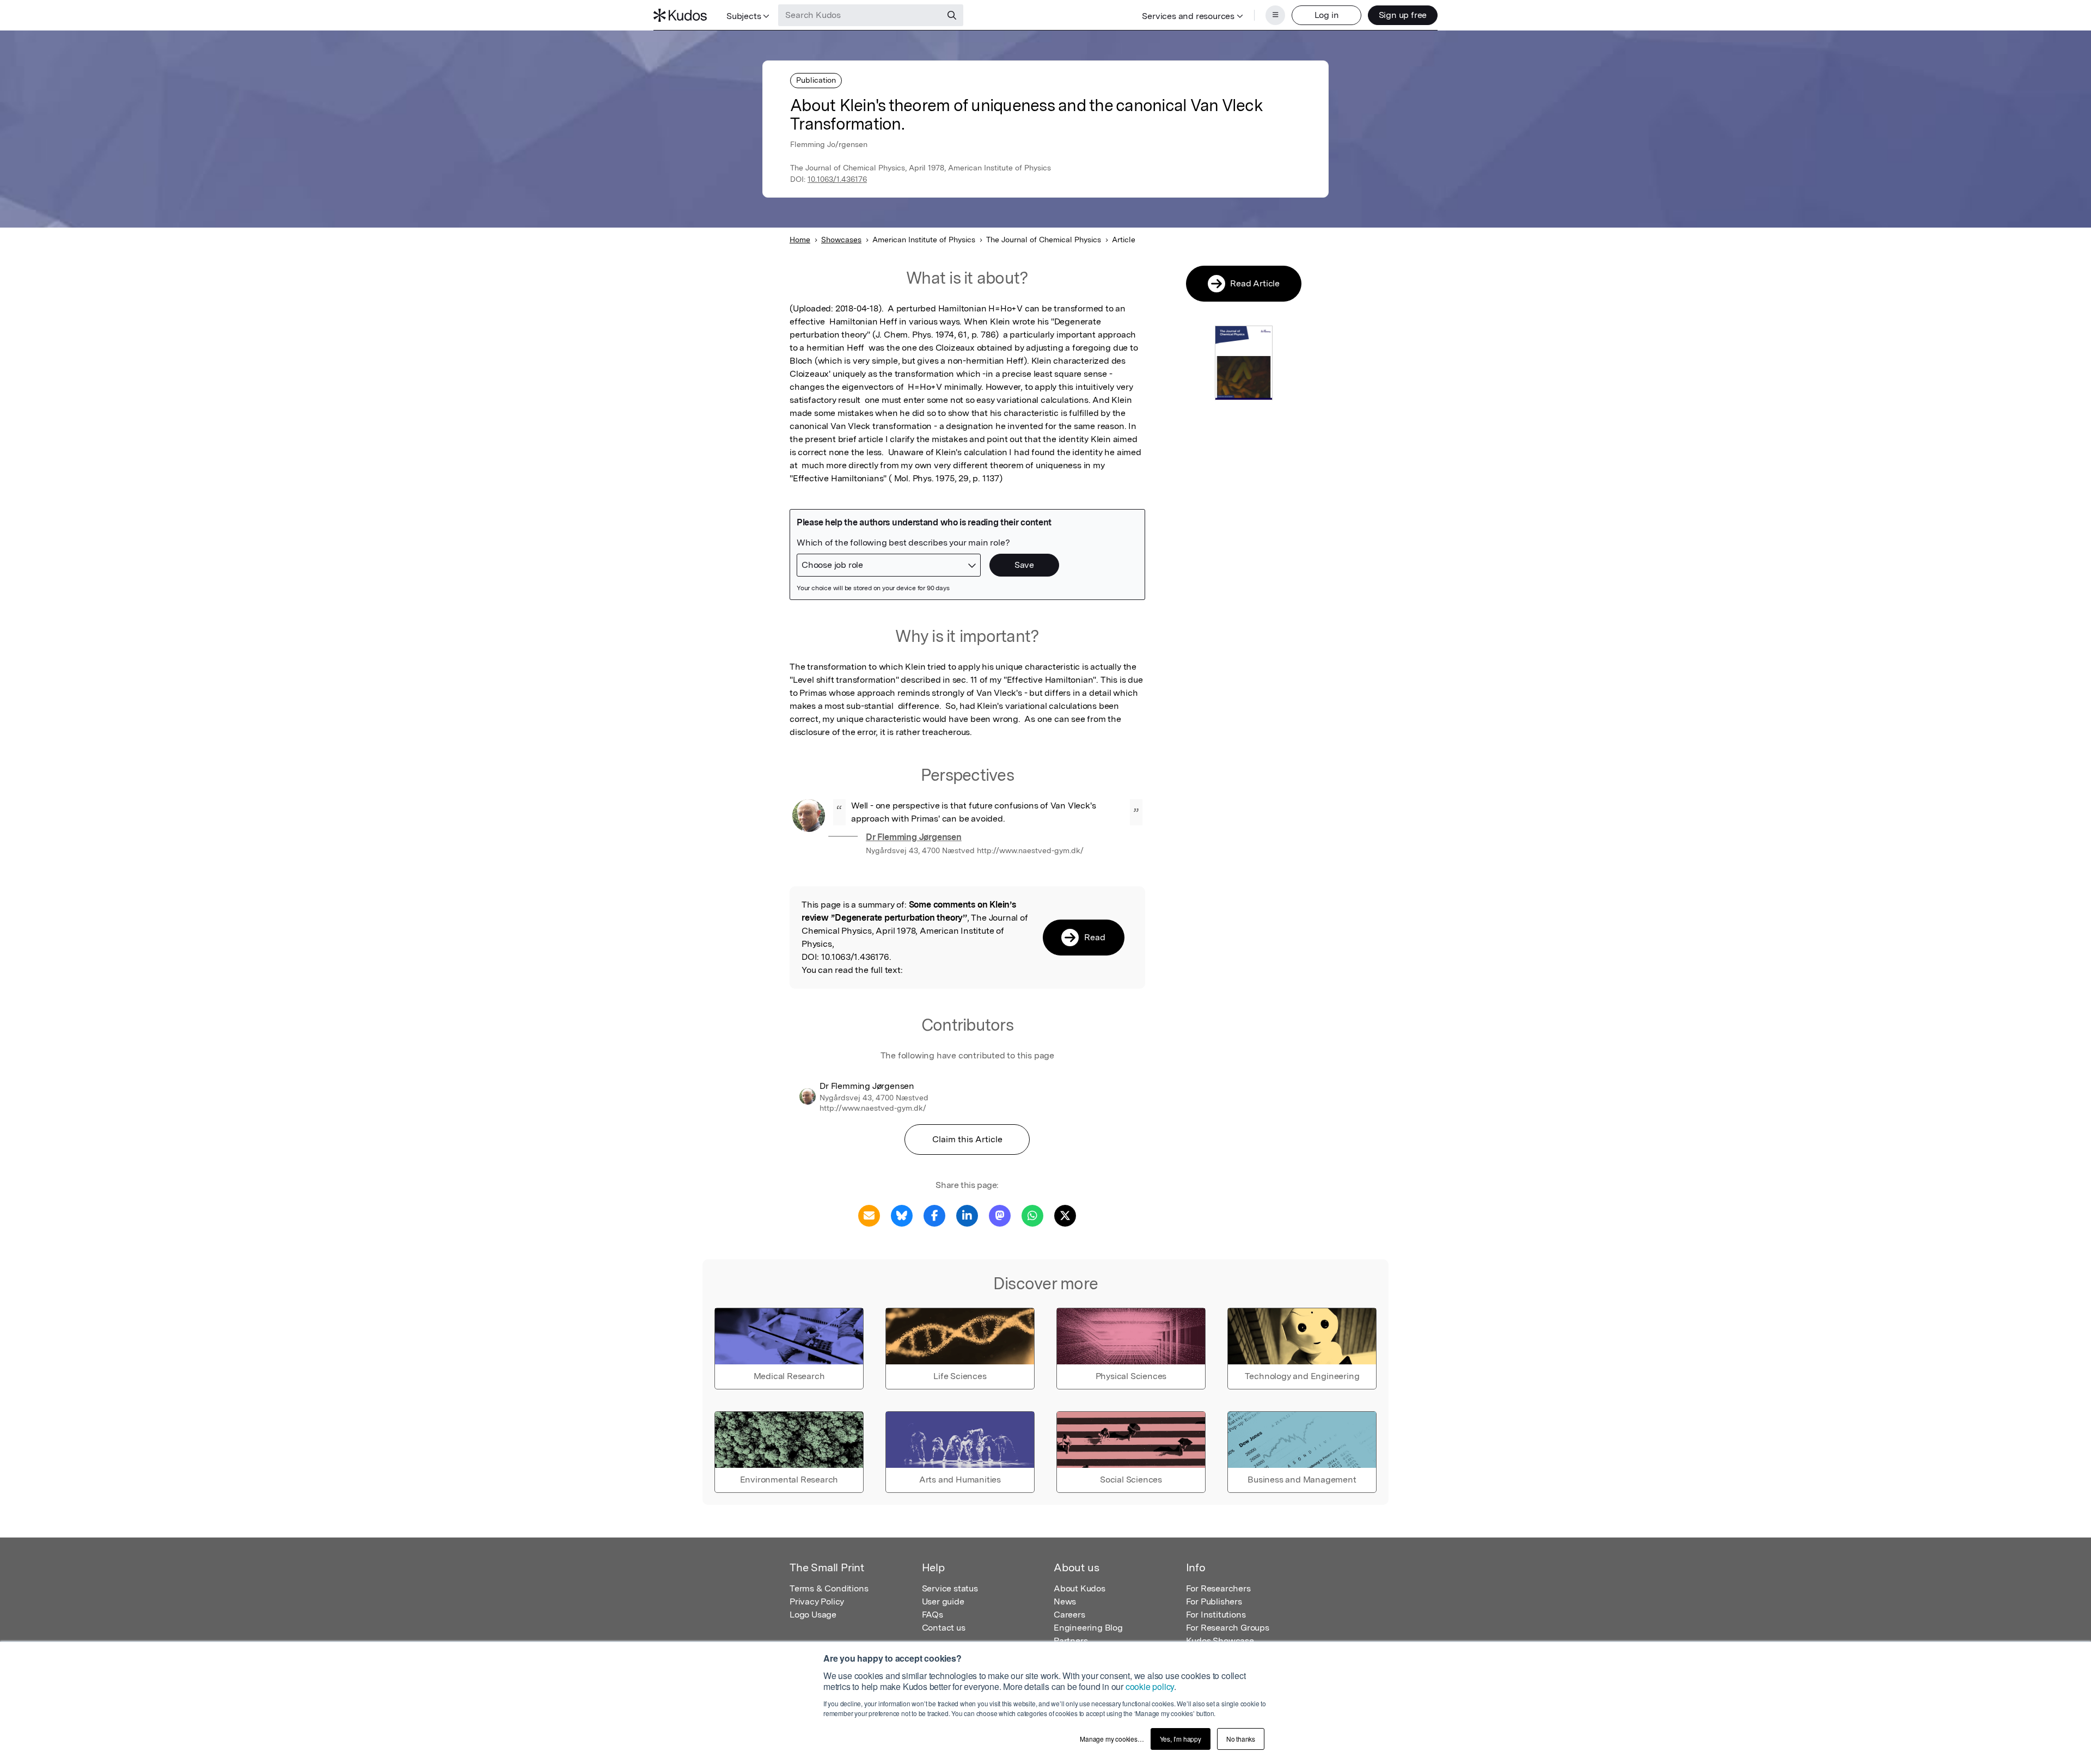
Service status (950, 1588)
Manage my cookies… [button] (1112, 1739)
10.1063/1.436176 (837, 179)
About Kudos (1080, 1588)
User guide (943, 1601)
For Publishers (1214, 1601)
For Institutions (1216, 1615)
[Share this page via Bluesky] (902, 1215)
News (1065, 1601)
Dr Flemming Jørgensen (914, 837)
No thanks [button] (1241, 1739)
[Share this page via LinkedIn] (967, 1215)
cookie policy (1150, 1686)
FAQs (933, 1615)
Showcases (841, 240)
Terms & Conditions (829, 1588)
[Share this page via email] (869, 1215)
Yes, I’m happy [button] (1181, 1739)
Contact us (944, 1628)
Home (800, 240)
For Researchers (1218, 1588)
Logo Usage (813, 1615)
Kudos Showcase (1220, 1641)
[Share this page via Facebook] (934, 1215)
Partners (1071, 1641)
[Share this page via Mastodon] (1000, 1215)
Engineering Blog (1088, 1628)
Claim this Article (967, 1139)
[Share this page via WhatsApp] (1032, 1215)
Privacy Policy (817, 1601)
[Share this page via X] (1065, 1215)
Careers (1069, 1615)
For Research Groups (1228, 1628)
